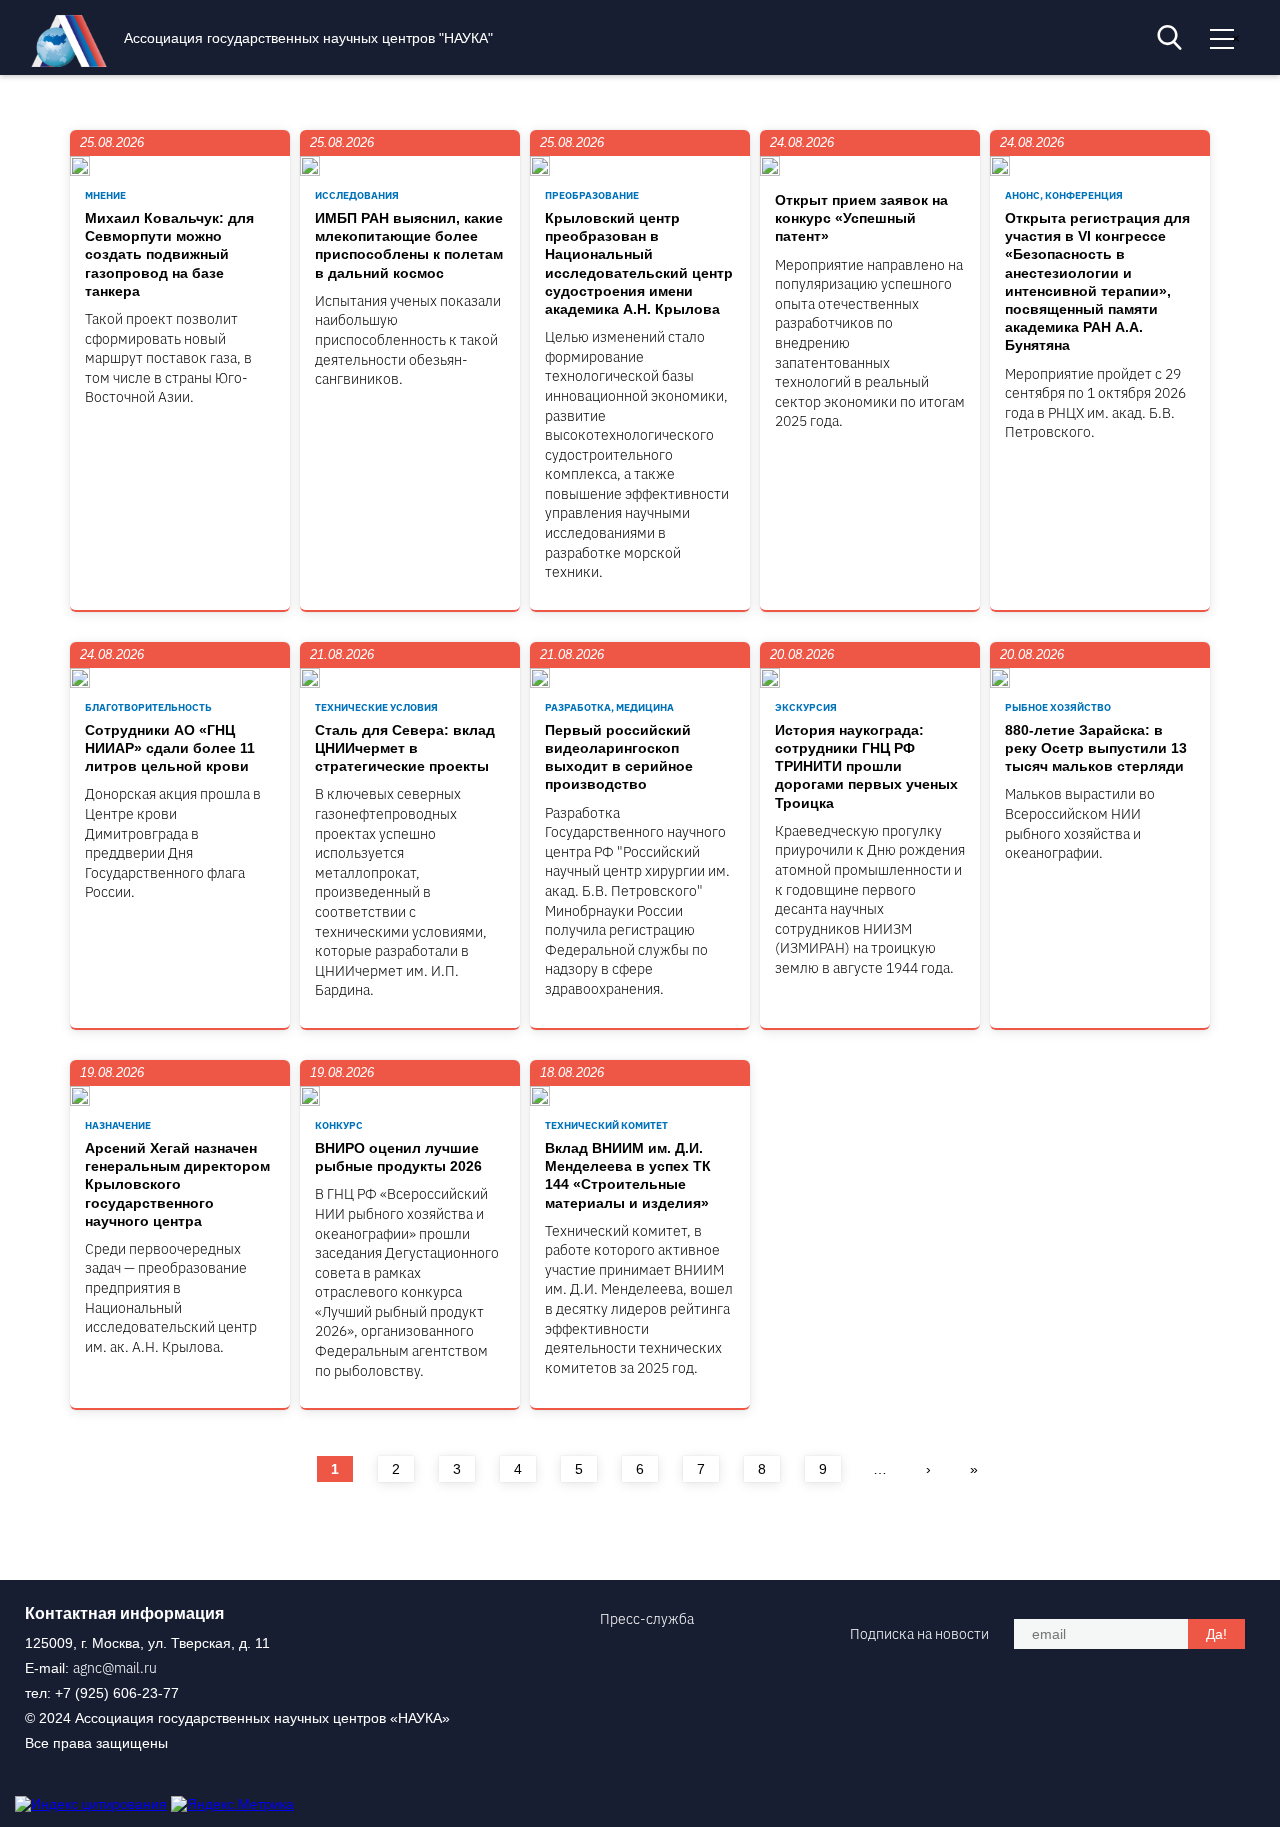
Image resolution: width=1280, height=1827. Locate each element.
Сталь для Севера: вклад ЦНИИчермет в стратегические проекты (405, 748)
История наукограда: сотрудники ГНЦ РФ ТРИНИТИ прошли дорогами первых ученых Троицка (866, 766)
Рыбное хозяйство (1058, 707)
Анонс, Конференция (1064, 195)
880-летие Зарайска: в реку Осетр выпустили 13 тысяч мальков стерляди (1096, 748)
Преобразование (592, 195)
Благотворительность (148, 707)
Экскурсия (806, 707)
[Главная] (74, 62)
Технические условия (376, 707)
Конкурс (339, 1125)
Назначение (118, 1125)
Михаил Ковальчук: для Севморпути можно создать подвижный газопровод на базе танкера (169, 254)
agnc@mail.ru (115, 1668)
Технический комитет (606, 1125)
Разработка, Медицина (609, 707)
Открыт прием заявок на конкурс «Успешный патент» (861, 218)
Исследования (357, 195)
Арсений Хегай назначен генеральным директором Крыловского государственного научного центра (177, 1184)
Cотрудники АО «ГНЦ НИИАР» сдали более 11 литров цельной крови (170, 748)
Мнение (105, 195)
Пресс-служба (647, 1619)
